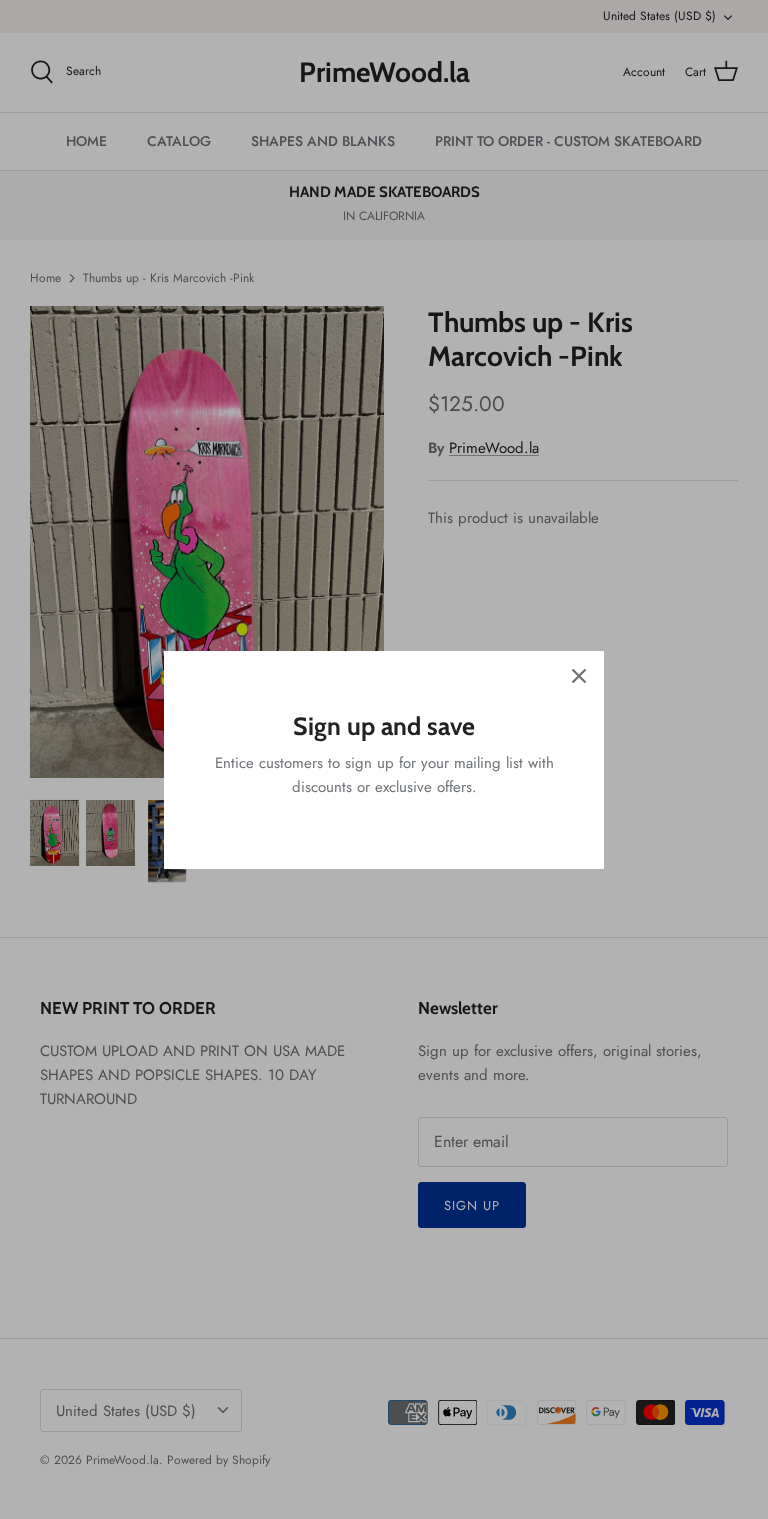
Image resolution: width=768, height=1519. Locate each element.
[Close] (579, 676)
